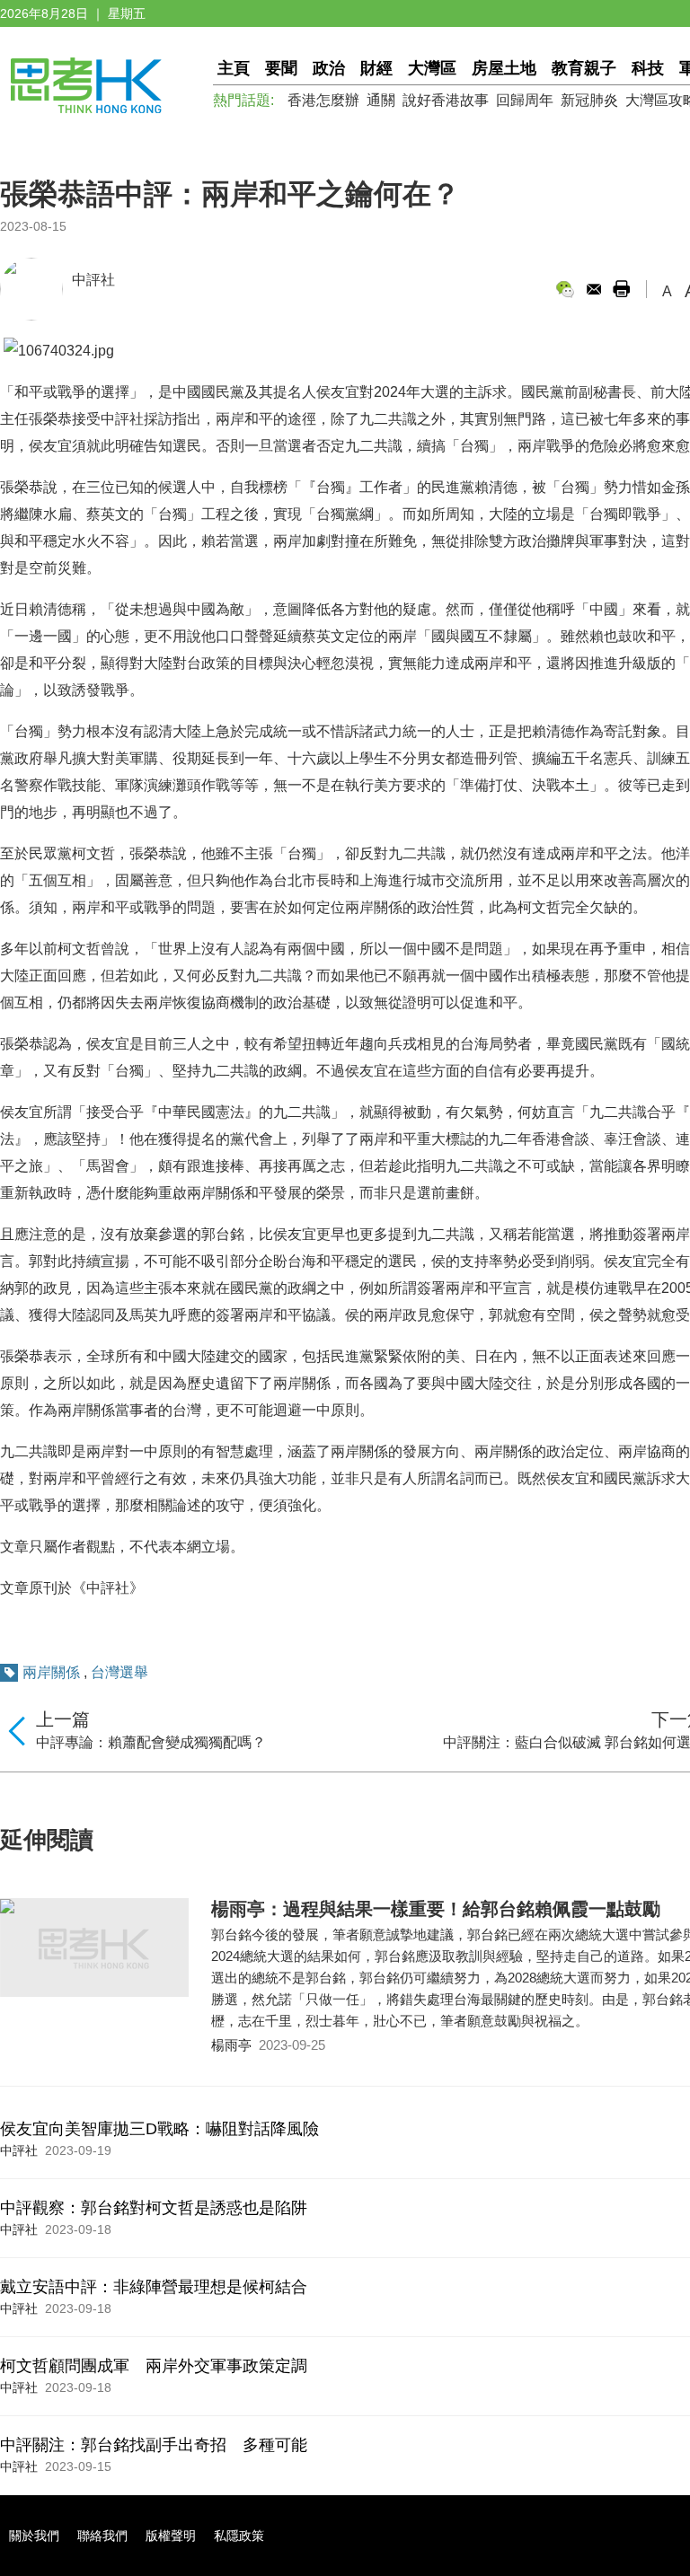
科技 (648, 68)
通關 (381, 100)
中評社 (93, 280)
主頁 (234, 68)
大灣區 (432, 68)
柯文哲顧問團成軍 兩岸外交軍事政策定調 (154, 2366)
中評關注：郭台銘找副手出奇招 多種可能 (154, 2445)
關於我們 (34, 2536)
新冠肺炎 (589, 100)
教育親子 (584, 68)
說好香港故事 (446, 100)
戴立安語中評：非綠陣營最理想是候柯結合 (154, 2287)
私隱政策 (239, 2536)
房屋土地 (504, 68)
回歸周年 (525, 100)
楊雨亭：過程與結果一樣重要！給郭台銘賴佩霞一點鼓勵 (436, 1909)
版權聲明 (171, 2536)
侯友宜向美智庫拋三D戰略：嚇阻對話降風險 (159, 2129)
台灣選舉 (119, 1672)
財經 (376, 68)
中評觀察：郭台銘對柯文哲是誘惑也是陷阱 (154, 2208)
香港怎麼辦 (323, 100)
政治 (329, 68)
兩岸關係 (51, 1672)
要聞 (281, 68)
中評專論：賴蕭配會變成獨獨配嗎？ (151, 1742)
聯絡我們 (102, 2536)
